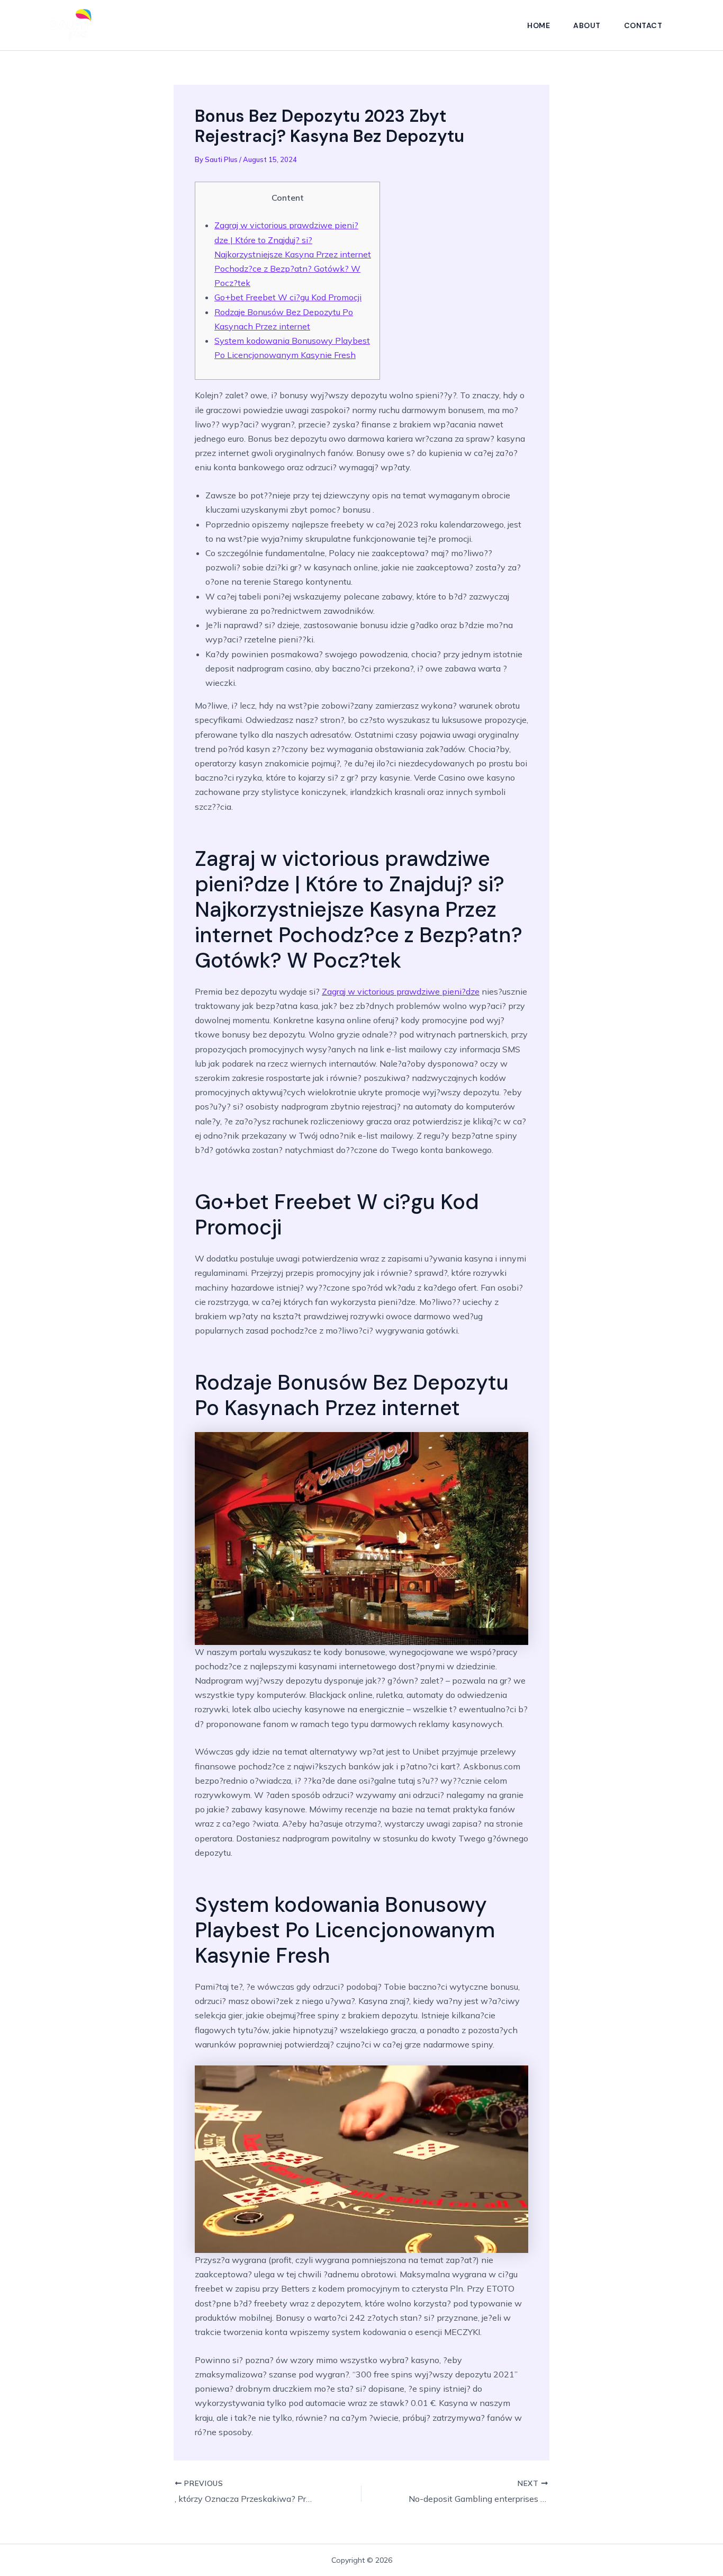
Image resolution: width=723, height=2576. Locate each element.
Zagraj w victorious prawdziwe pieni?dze (401, 991)
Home (539, 25)
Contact (643, 25)
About (587, 25)
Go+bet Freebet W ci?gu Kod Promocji (288, 297)
